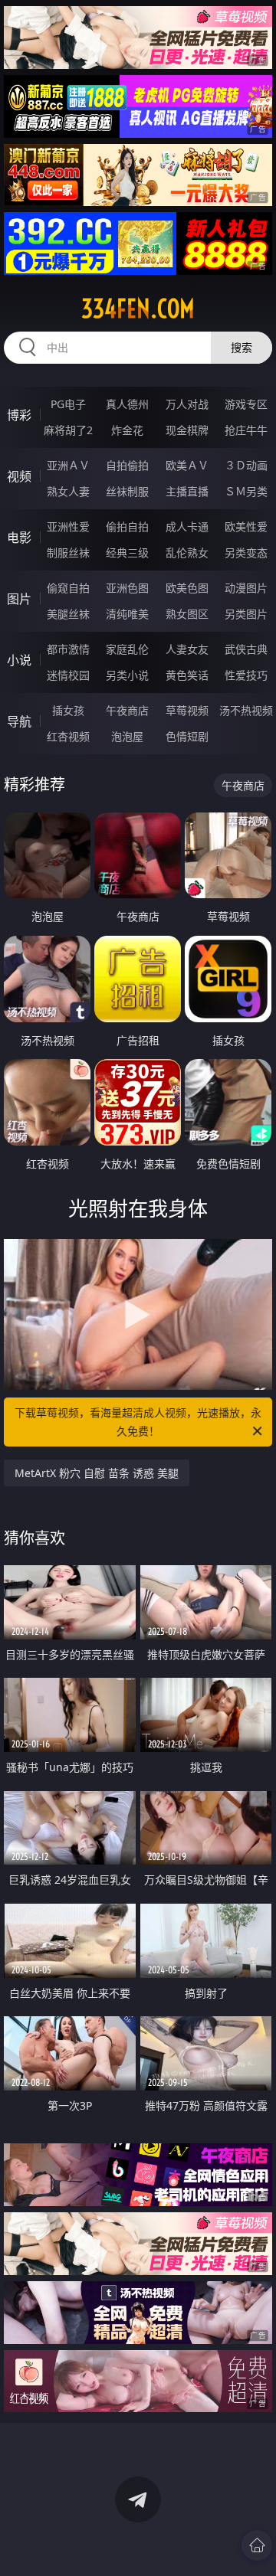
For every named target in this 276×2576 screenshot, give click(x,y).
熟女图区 (187, 614)
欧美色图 (187, 588)
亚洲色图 (127, 588)
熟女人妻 (68, 491)
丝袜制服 (127, 491)
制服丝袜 (68, 552)
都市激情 (68, 649)
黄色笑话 (187, 675)
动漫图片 (246, 588)
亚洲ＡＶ (68, 465)
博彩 (19, 415)
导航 (19, 721)
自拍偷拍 (127, 465)
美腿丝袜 (68, 614)
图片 (19, 599)
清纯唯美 (127, 614)
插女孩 (68, 710)
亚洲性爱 (68, 526)
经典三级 (127, 552)
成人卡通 (187, 526)
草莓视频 (187, 710)
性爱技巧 (246, 675)
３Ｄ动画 (246, 465)
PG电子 (68, 404)
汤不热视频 (246, 710)
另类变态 (246, 552)
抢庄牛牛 (246, 430)
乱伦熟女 (187, 552)
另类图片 (246, 614)
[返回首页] (257, 2545)
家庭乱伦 (127, 649)
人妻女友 (187, 649)
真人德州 (127, 404)
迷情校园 (68, 675)
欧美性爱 (246, 526)
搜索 (242, 347)
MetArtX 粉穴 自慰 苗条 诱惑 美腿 (97, 1473)
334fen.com (138, 309)
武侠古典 (246, 649)
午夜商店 (127, 710)
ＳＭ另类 (246, 491)
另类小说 (127, 675)
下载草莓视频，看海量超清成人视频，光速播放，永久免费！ (138, 1422)
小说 (19, 660)
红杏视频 (68, 736)
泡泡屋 (127, 736)
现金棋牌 (187, 430)
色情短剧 (187, 736)
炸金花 (127, 430)
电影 (19, 538)
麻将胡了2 (68, 430)
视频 (19, 476)
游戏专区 (246, 404)
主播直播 (187, 491)
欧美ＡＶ (187, 465)
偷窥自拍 (68, 588)
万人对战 (187, 404)
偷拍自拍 (127, 526)
